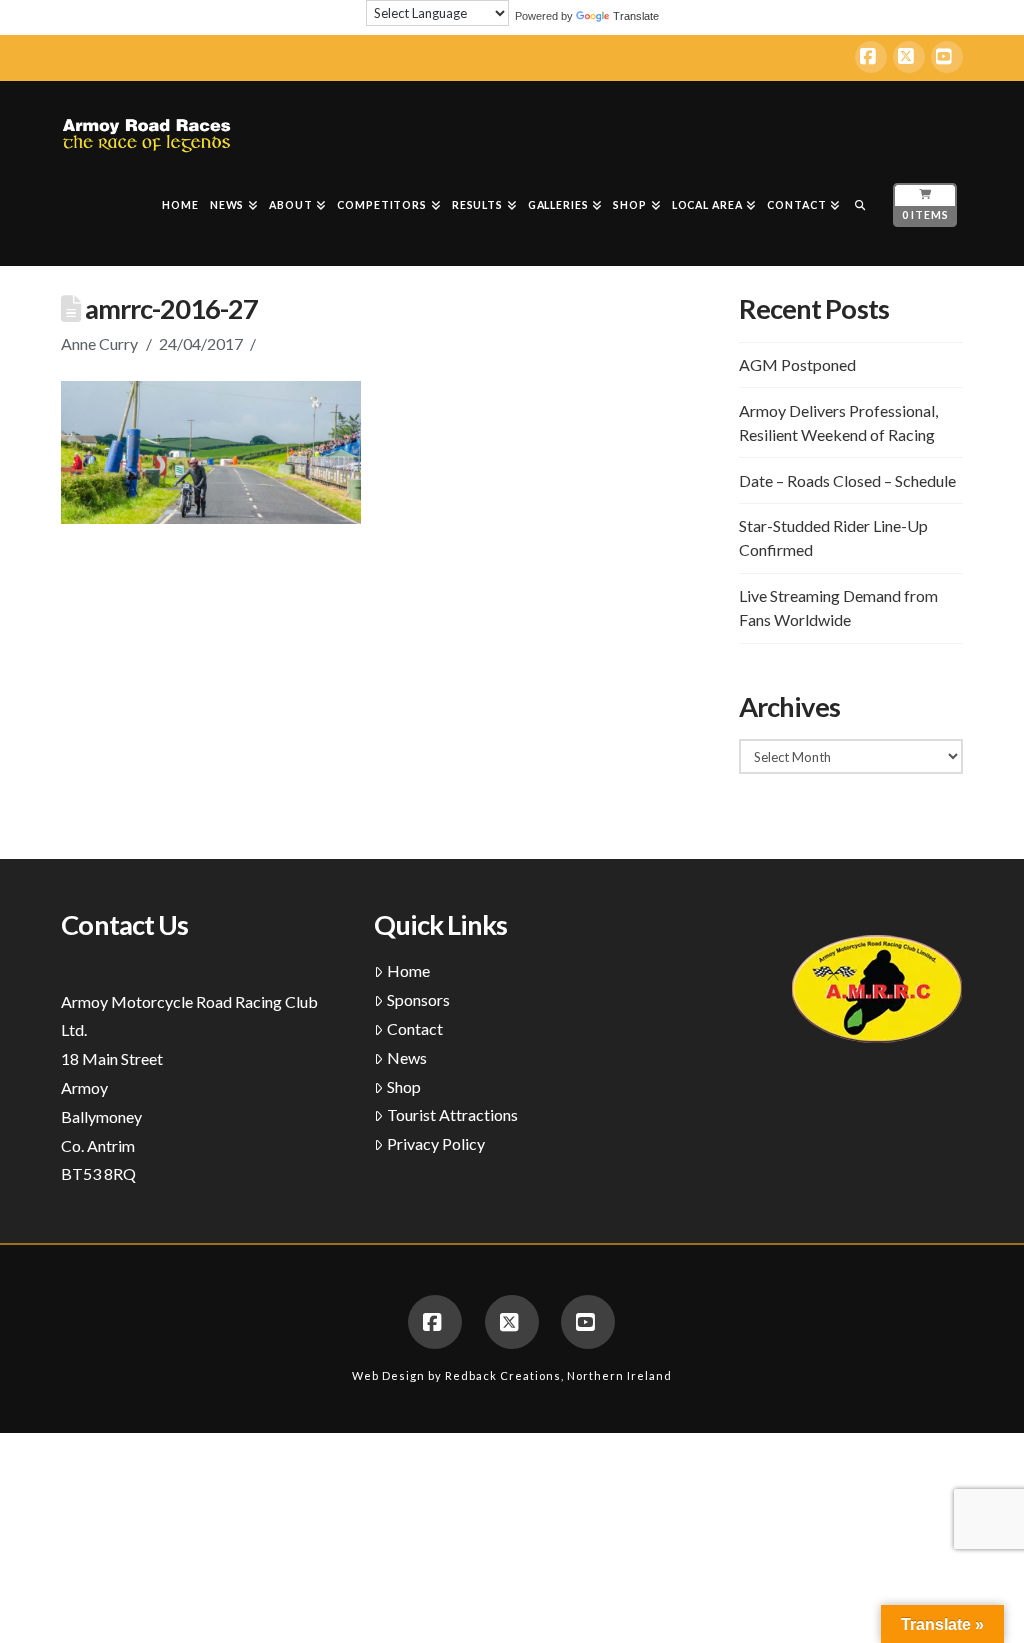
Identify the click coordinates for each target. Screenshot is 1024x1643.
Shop (404, 1086)
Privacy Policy (436, 1143)
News (407, 1057)
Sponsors (418, 999)
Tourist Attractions (452, 1114)
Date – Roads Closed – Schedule (847, 480)
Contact (415, 1028)
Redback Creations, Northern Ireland (558, 1375)
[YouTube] (947, 57)
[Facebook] (871, 57)
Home (408, 970)
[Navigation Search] (860, 209)
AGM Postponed (797, 364)
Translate (636, 16)
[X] (909, 57)
